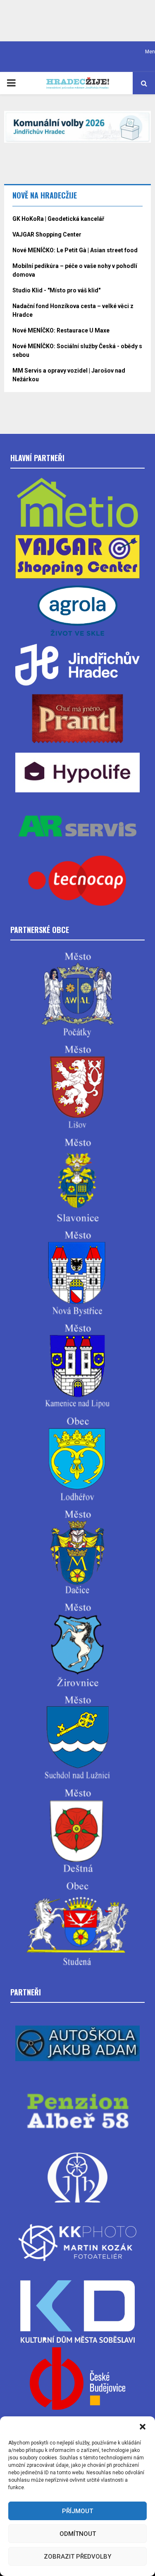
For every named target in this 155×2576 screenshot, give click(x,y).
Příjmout (77, 2511)
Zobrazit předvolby (77, 2557)
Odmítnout (78, 2534)
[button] (143, 2427)
